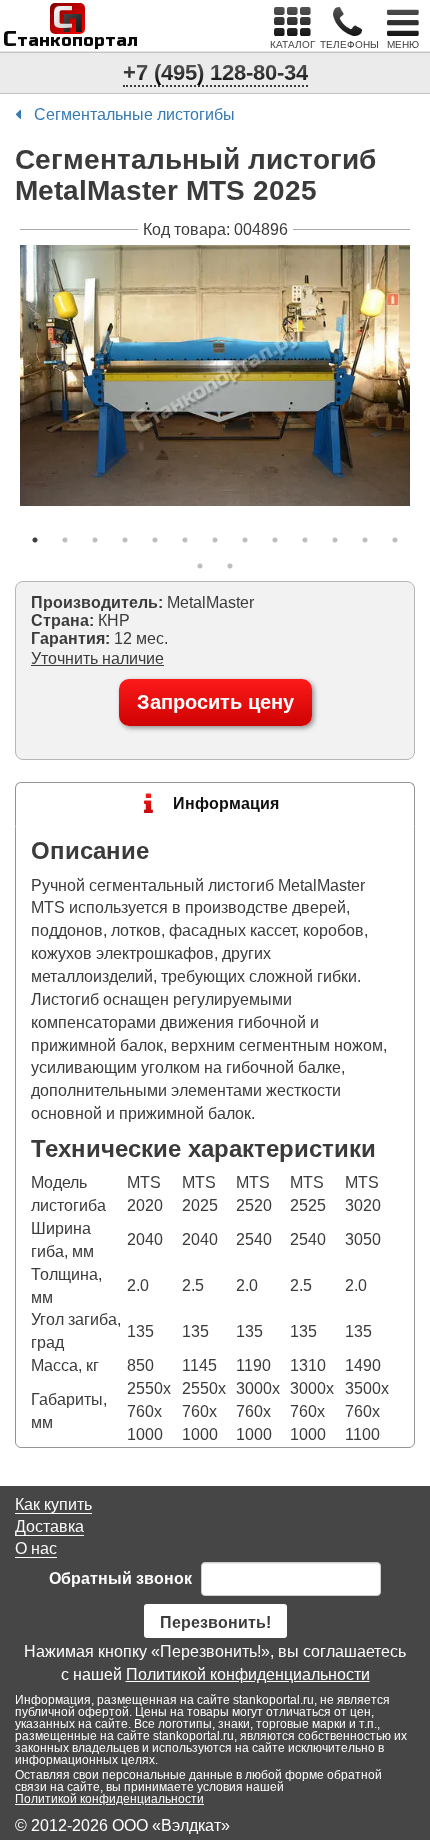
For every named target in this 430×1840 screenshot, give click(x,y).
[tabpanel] (215, 375)
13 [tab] (395, 540)
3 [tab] (95, 540)
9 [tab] (275, 540)
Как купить (53, 1504)
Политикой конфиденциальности (248, 1674)
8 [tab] (245, 540)
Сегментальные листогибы (134, 114)
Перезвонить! (215, 1622)
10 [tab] (305, 540)
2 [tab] (65, 540)
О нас (36, 1548)
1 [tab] (35, 540)
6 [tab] (185, 540)
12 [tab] (365, 540)
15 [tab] (230, 566)
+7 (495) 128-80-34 (215, 72)
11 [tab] (335, 540)
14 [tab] (200, 566)
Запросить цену (215, 702)
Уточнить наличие (97, 658)
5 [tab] (155, 540)
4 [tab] (125, 540)
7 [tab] (215, 540)
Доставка (49, 1526)
